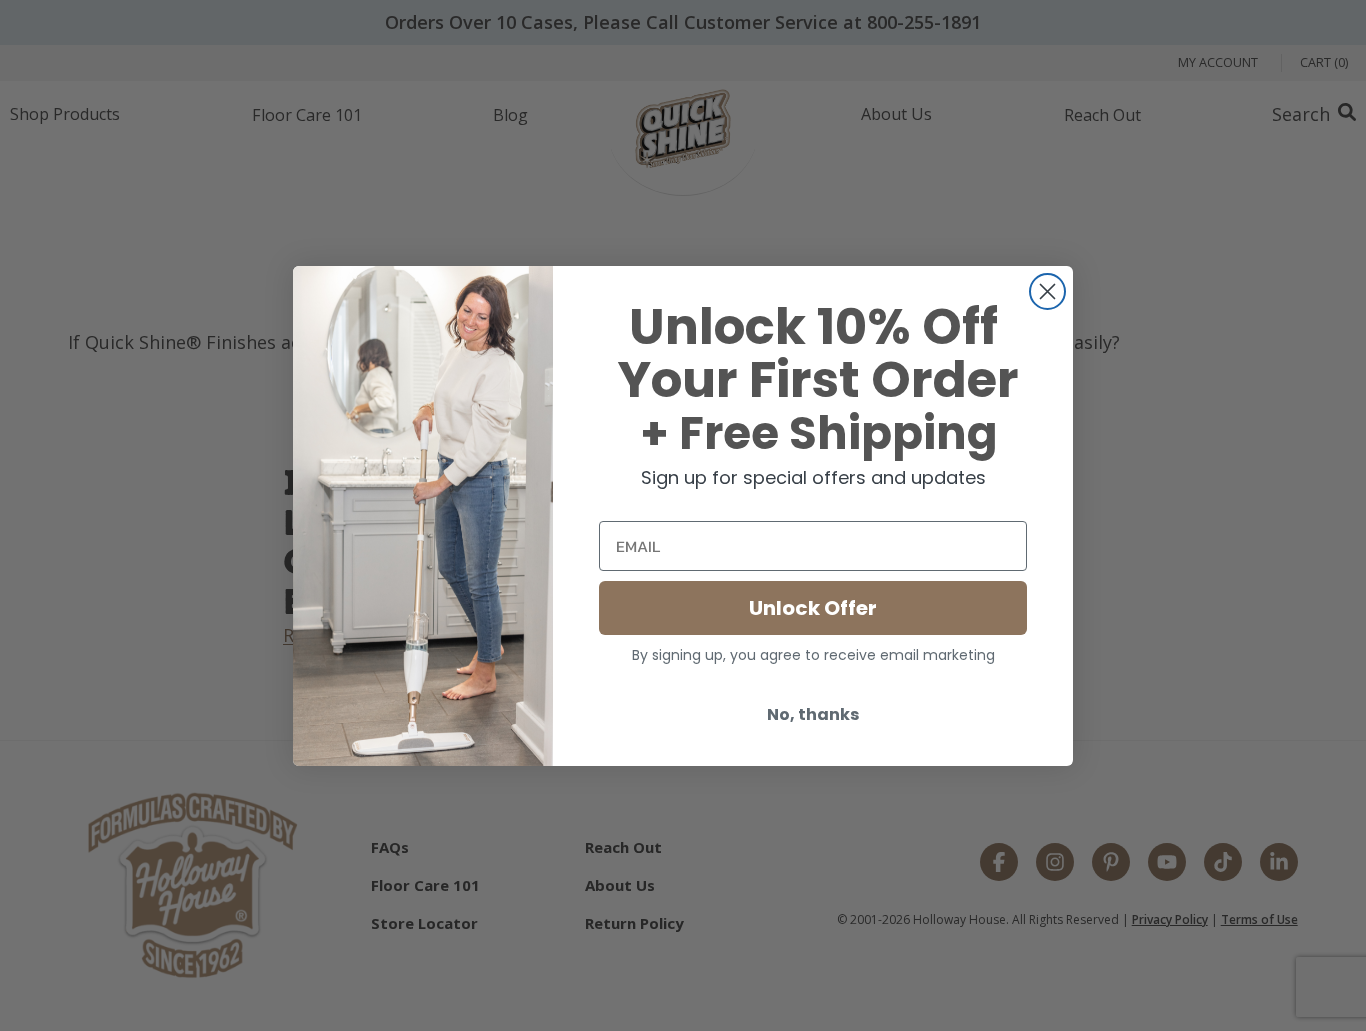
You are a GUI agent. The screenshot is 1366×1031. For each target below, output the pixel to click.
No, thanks (813, 714)
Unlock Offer (813, 608)
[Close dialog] (1047, 291)
